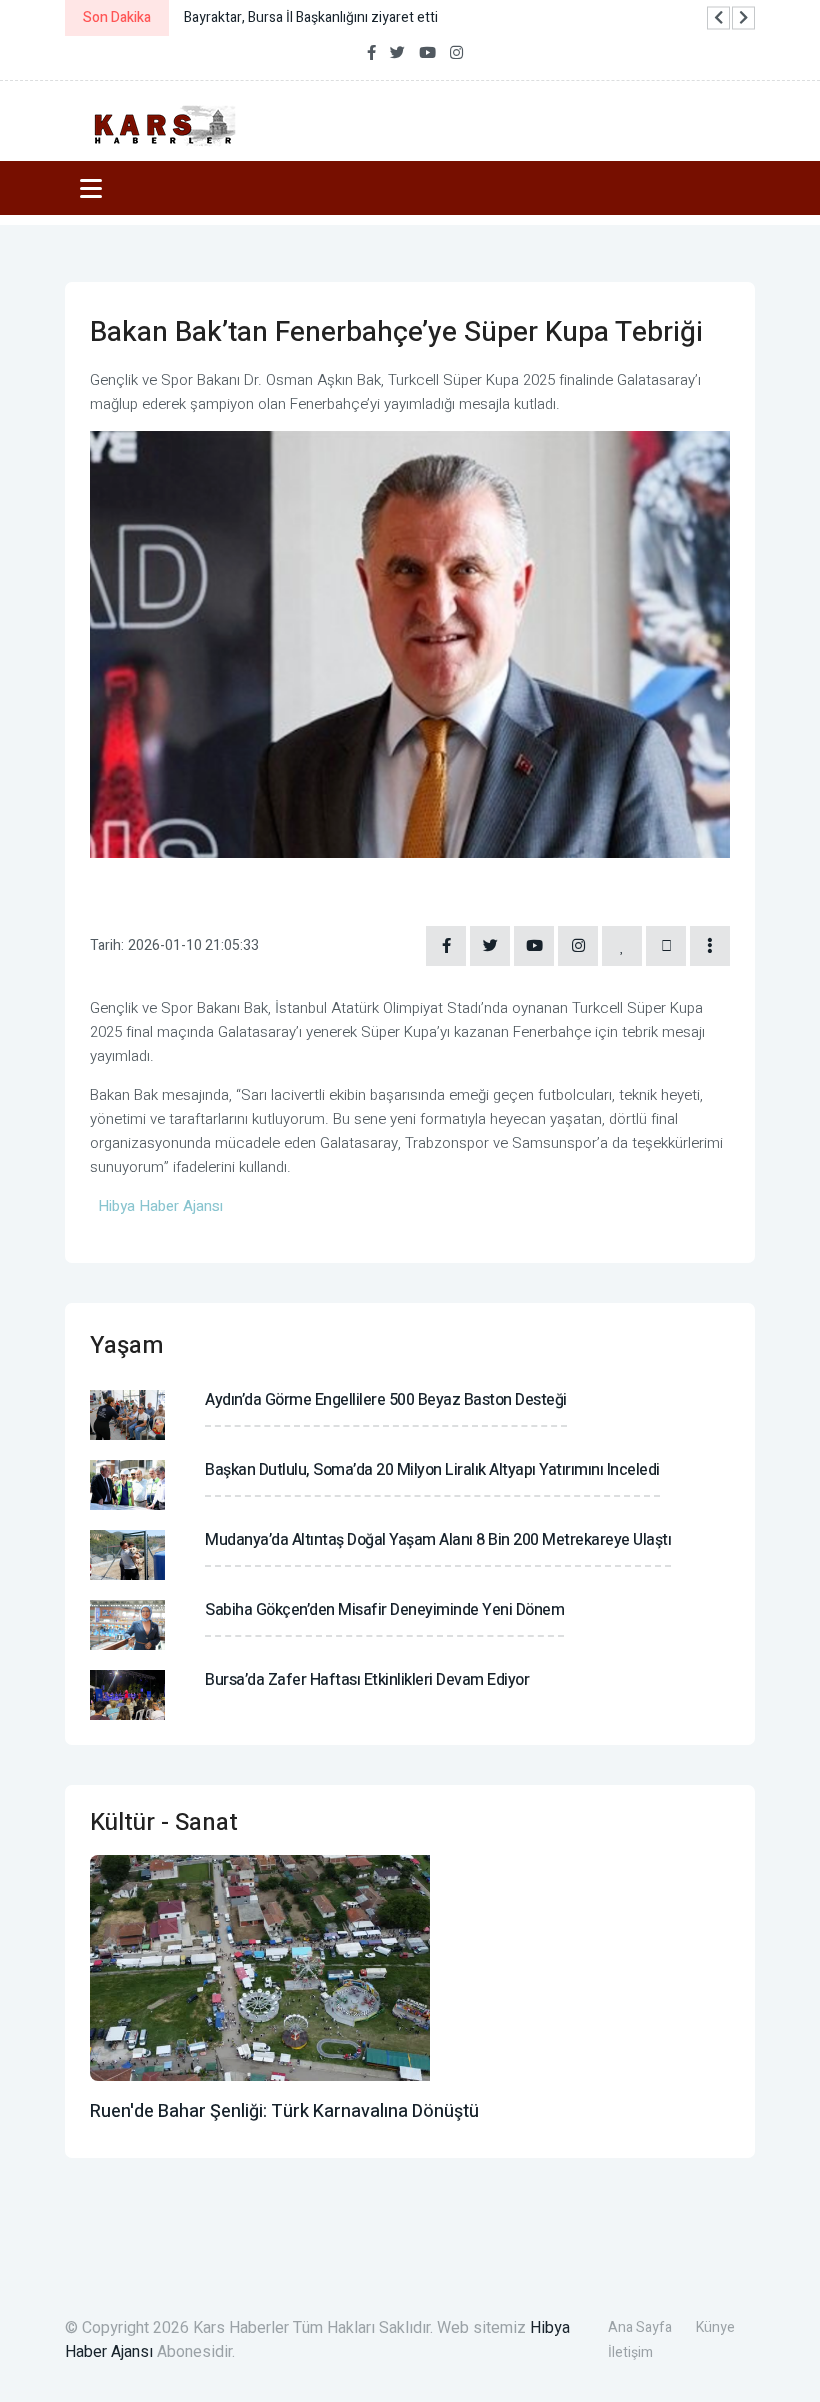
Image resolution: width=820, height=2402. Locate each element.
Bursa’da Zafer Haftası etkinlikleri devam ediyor (367, 1680)
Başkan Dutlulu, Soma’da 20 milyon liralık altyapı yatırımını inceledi (432, 1470)
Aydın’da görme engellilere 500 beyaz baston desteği (386, 1400)
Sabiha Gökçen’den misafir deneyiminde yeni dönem (384, 1610)
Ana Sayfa (640, 2327)
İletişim (630, 2352)
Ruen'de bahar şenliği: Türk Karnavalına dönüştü (284, 2111)
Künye (715, 2327)
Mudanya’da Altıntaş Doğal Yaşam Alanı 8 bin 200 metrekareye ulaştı (438, 1540)
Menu (94, 188)
